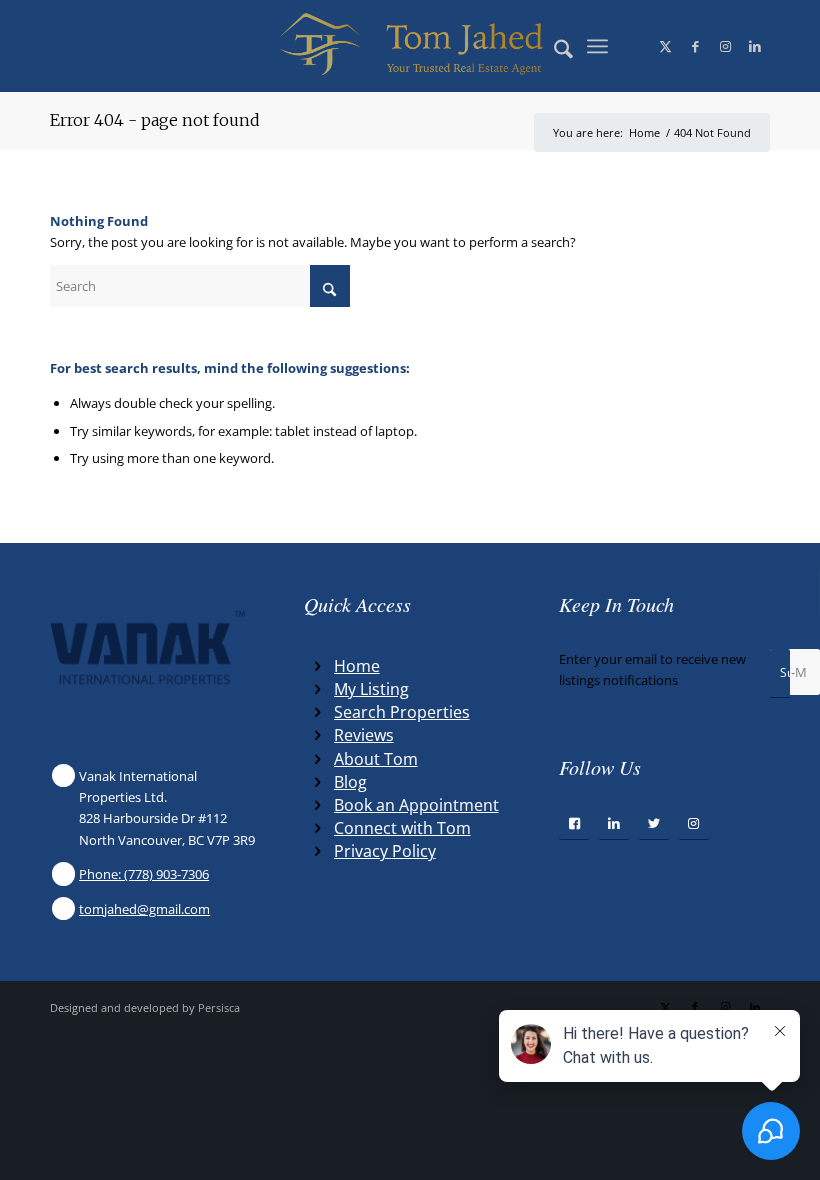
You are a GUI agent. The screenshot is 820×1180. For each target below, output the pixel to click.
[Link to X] (665, 46)
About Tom (376, 759)
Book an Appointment (416, 805)
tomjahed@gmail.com (144, 909)
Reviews (364, 735)
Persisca (219, 1007)
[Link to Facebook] (695, 46)
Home (357, 666)
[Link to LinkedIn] (755, 46)
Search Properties (402, 712)
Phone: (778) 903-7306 (144, 874)
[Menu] (597, 46)
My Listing (371, 689)
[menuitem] (553, 46)
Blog (350, 782)
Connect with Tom (402, 828)
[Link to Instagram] (725, 46)
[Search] (553, 46)
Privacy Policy (385, 851)
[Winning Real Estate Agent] (410, 46)
